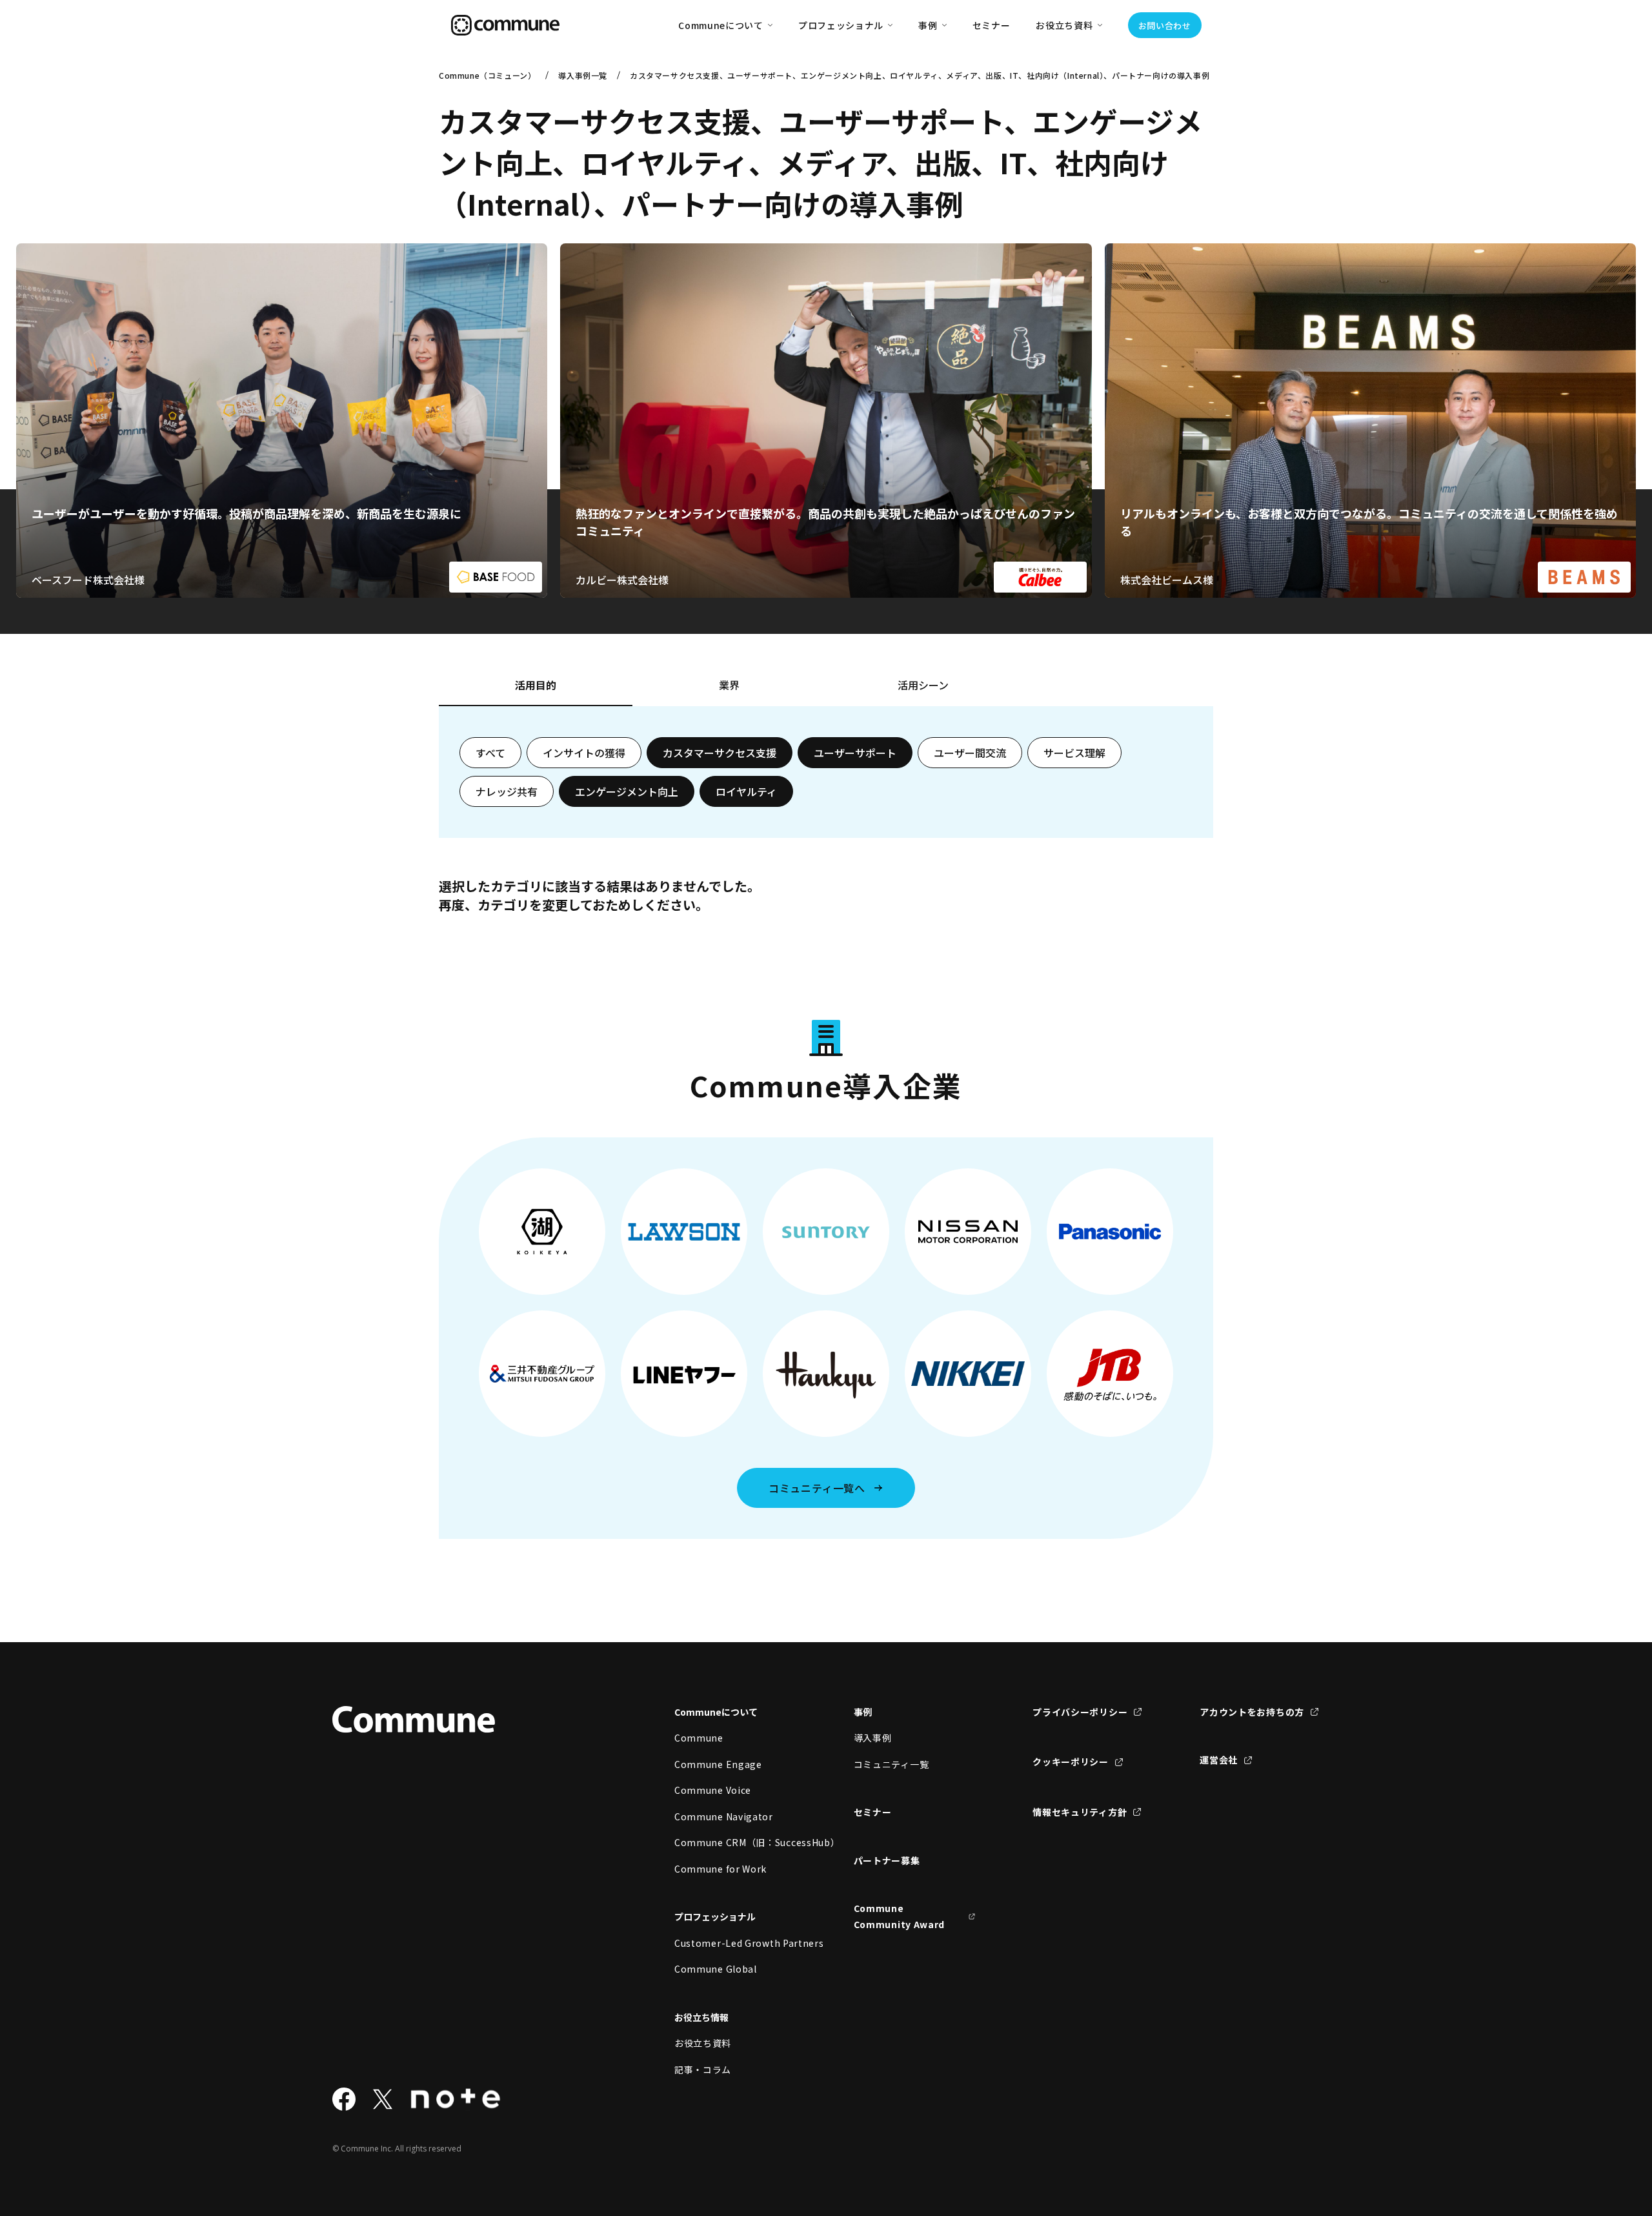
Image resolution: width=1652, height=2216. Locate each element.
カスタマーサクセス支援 (720, 753)
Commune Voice (713, 1790)
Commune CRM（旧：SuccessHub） (736, 1842)
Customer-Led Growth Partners (736, 1943)
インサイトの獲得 (584, 753)
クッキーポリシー (1071, 1762)
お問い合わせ (1165, 25)
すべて (490, 753)
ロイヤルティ (746, 791)
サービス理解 (1074, 753)
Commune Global (716, 1969)
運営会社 (1219, 1760)
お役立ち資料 (703, 2043)
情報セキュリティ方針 (1080, 1812)
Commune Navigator (724, 1816)
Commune (699, 1738)
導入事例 (873, 1738)
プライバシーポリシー (1080, 1712)
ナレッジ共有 (507, 791)
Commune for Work (720, 1869)
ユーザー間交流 (970, 753)
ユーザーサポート (855, 753)
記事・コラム (703, 2069)
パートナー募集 (887, 1860)
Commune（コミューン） (487, 75)
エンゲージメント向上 (627, 791)
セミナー (992, 25)
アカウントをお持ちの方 (1252, 1712)
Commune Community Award (900, 1916)
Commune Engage (718, 1764)
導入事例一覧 (583, 75)
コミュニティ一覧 (891, 1764)
